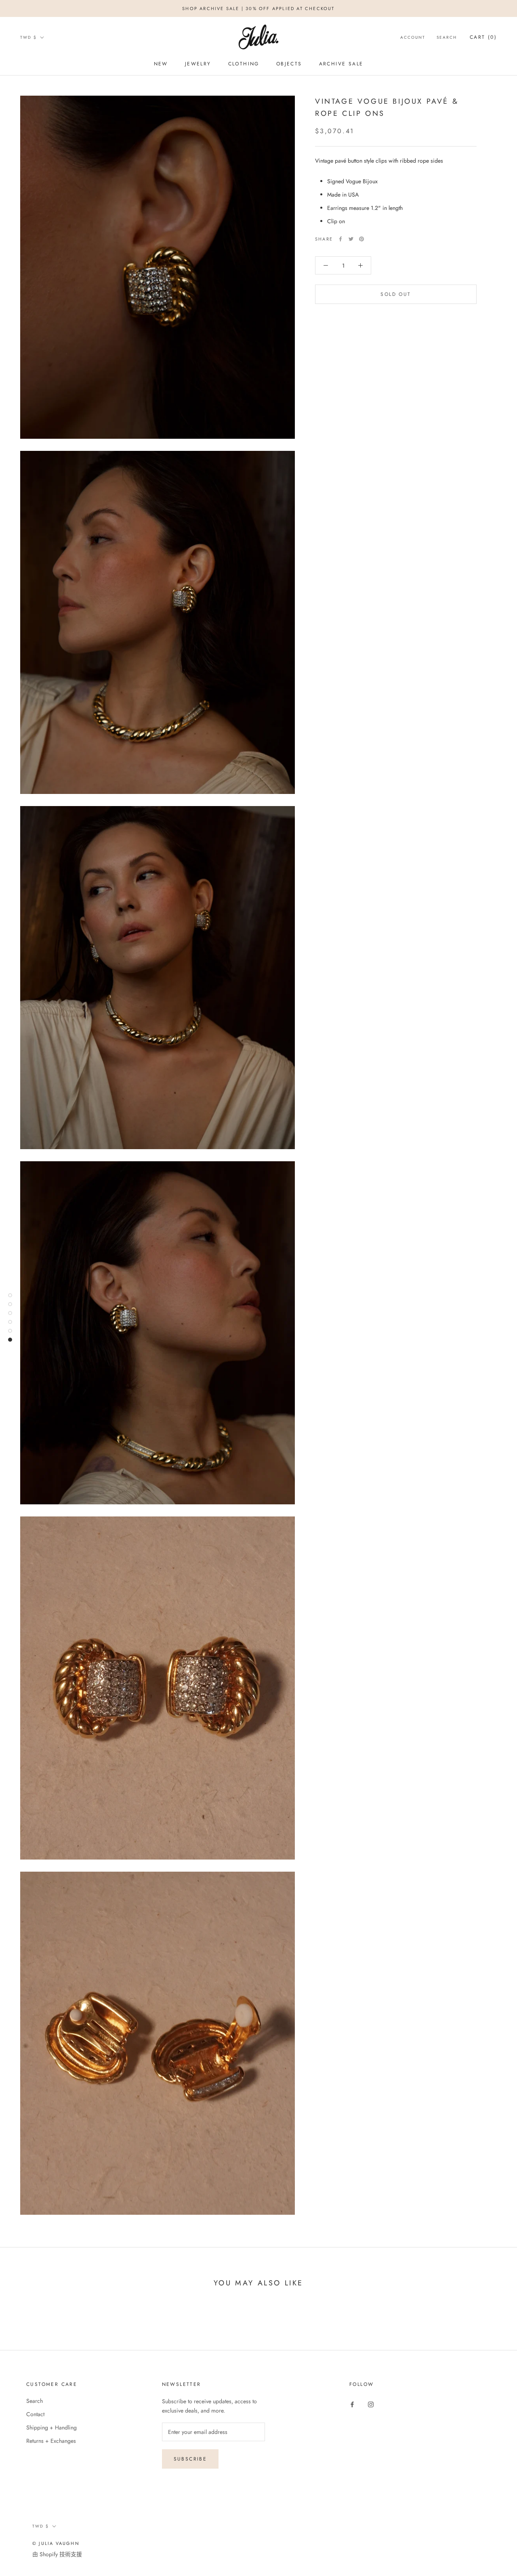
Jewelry (198, 64)
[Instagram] (371, 2404)
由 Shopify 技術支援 (57, 2554)
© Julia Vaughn (56, 2543)
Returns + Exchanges (51, 2441)
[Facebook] (340, 239)
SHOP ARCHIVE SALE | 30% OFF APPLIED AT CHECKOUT (258, 8)
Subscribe (190, 2459)
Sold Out (396, 294)
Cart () (483, 37)
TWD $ (28, 37)
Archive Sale (341, 64)
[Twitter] (351, 239)
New (161, 64)
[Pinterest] (361, 239)
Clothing (244, 64)
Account (413, 37)
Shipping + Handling (51, 2427)
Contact (35, 2414)
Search (447, 37)
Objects (289, 64)
